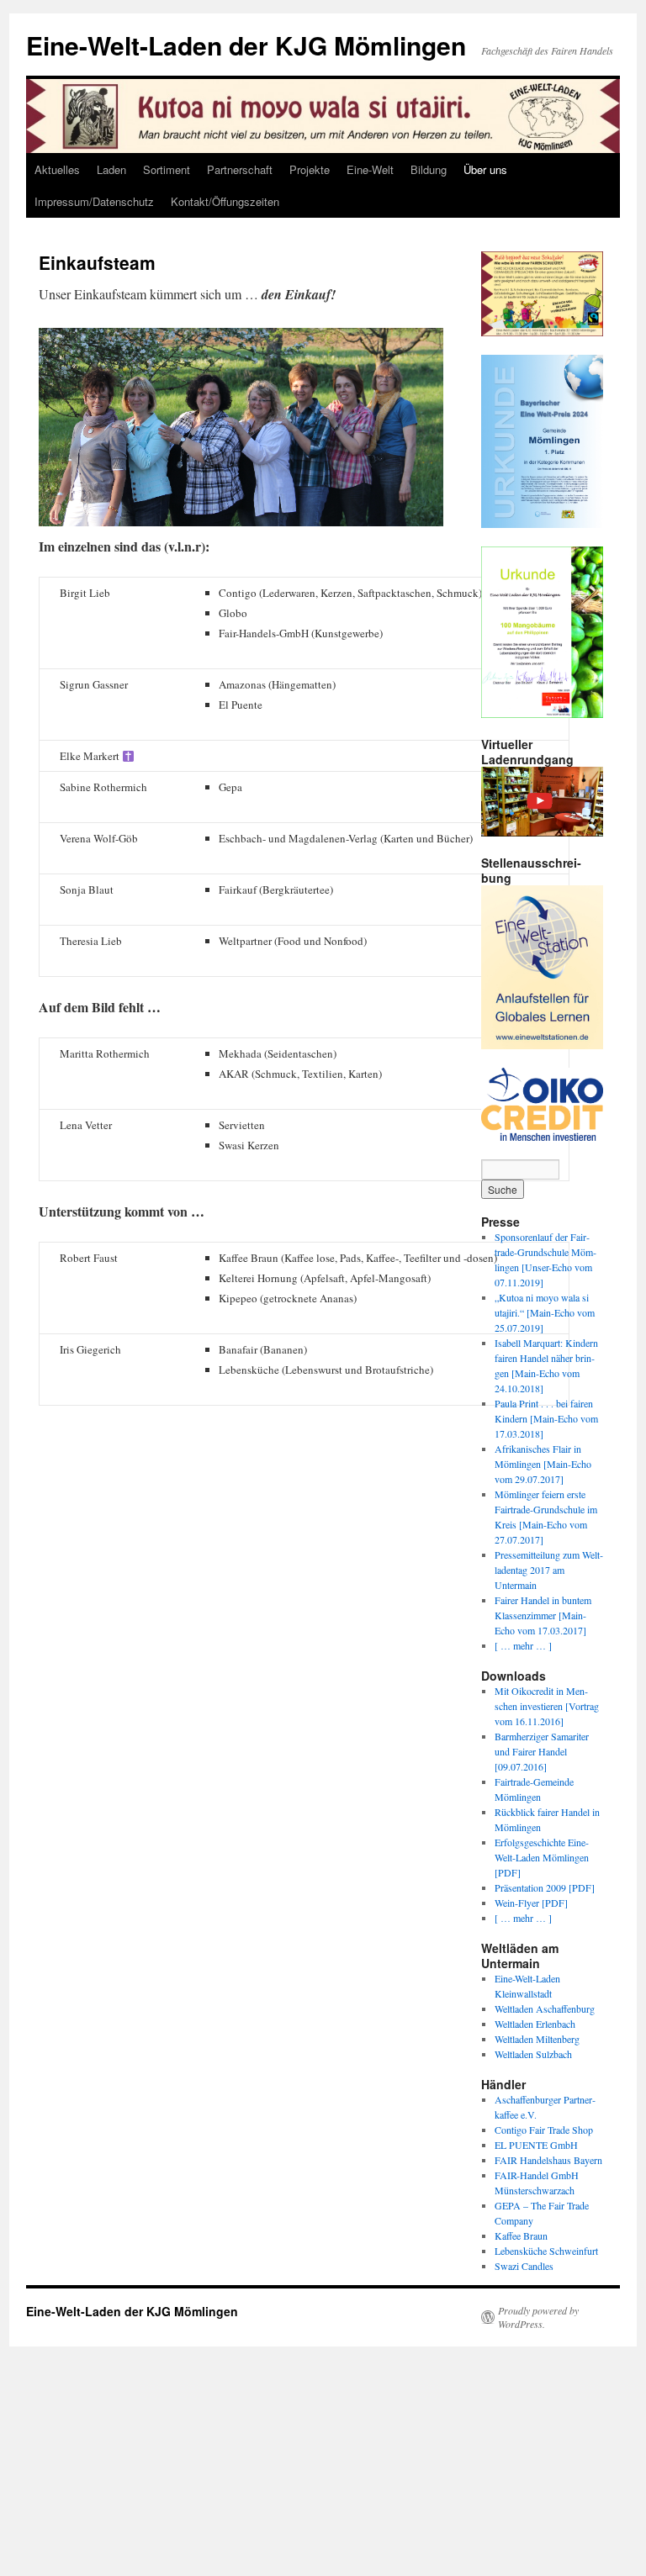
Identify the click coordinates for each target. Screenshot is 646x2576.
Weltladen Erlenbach (535, 2024)
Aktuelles (57, 169)
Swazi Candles (524, 2266)
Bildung (429, 169)
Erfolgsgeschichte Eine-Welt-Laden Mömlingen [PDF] (542, 1857)
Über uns (485, 169)
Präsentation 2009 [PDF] (545, 1887)
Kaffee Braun (521, 2236)
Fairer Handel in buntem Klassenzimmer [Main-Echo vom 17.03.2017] (543, 1615)
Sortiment (167, 169)
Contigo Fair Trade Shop (544, 2130)
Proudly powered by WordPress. (538, 2317)
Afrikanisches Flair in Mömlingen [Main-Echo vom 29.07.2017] (543, 1464)
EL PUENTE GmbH (536, 2145)
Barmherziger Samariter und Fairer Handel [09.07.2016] (542, 1751)
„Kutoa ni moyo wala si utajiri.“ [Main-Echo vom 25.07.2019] (545, 1312)
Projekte (310, 169)
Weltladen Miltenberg (537, 2039)
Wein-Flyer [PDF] (531, 1903)
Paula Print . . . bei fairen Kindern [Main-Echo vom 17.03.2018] (546, 1418)
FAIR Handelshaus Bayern (548, 2160)
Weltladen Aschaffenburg (545, 2009)
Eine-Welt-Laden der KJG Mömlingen (246, 45)
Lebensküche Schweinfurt (546, 2251)
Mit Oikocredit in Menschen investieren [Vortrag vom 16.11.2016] (547, 1706)
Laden (111, 169)
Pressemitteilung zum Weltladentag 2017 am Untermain (549, 1570)
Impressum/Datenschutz (94, 201)
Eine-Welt (370, 169)
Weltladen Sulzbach (533, 2054)
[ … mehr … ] (523, 1645)
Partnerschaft (240, 169)
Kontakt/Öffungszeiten (225, 201)
